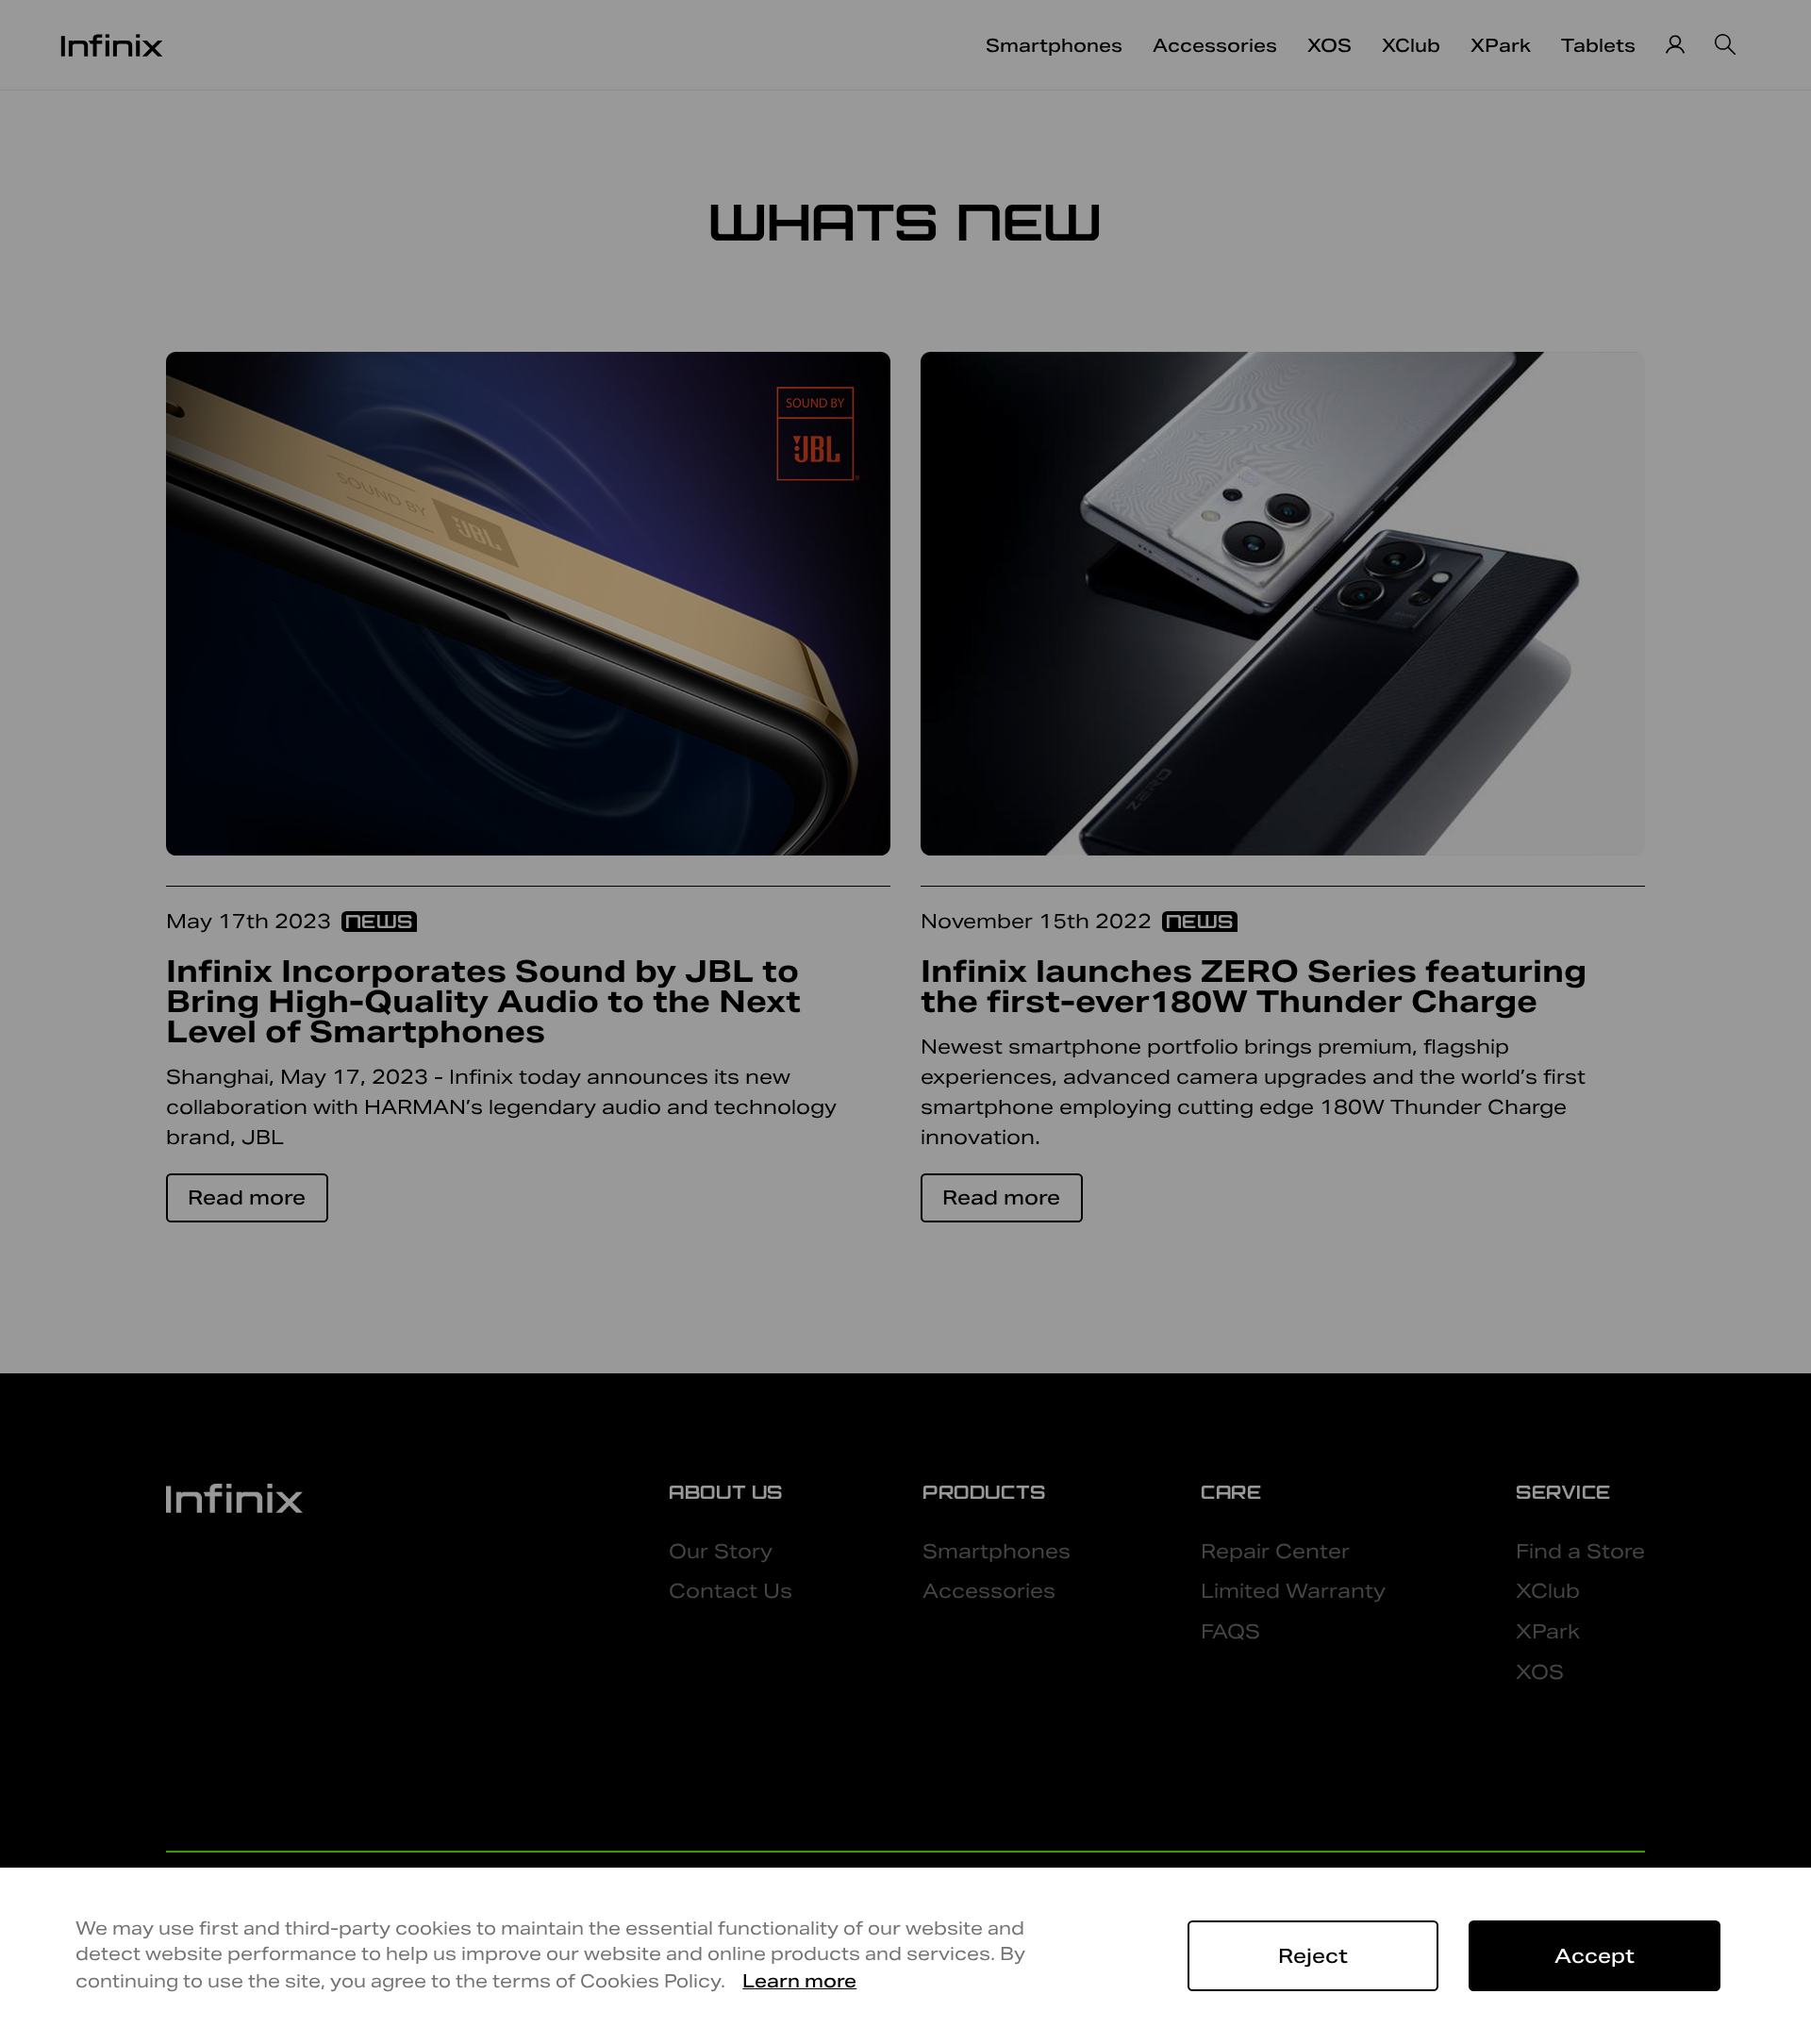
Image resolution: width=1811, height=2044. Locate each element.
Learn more (799, 1981)
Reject (1313, 1956)
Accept (1595, 1956)
